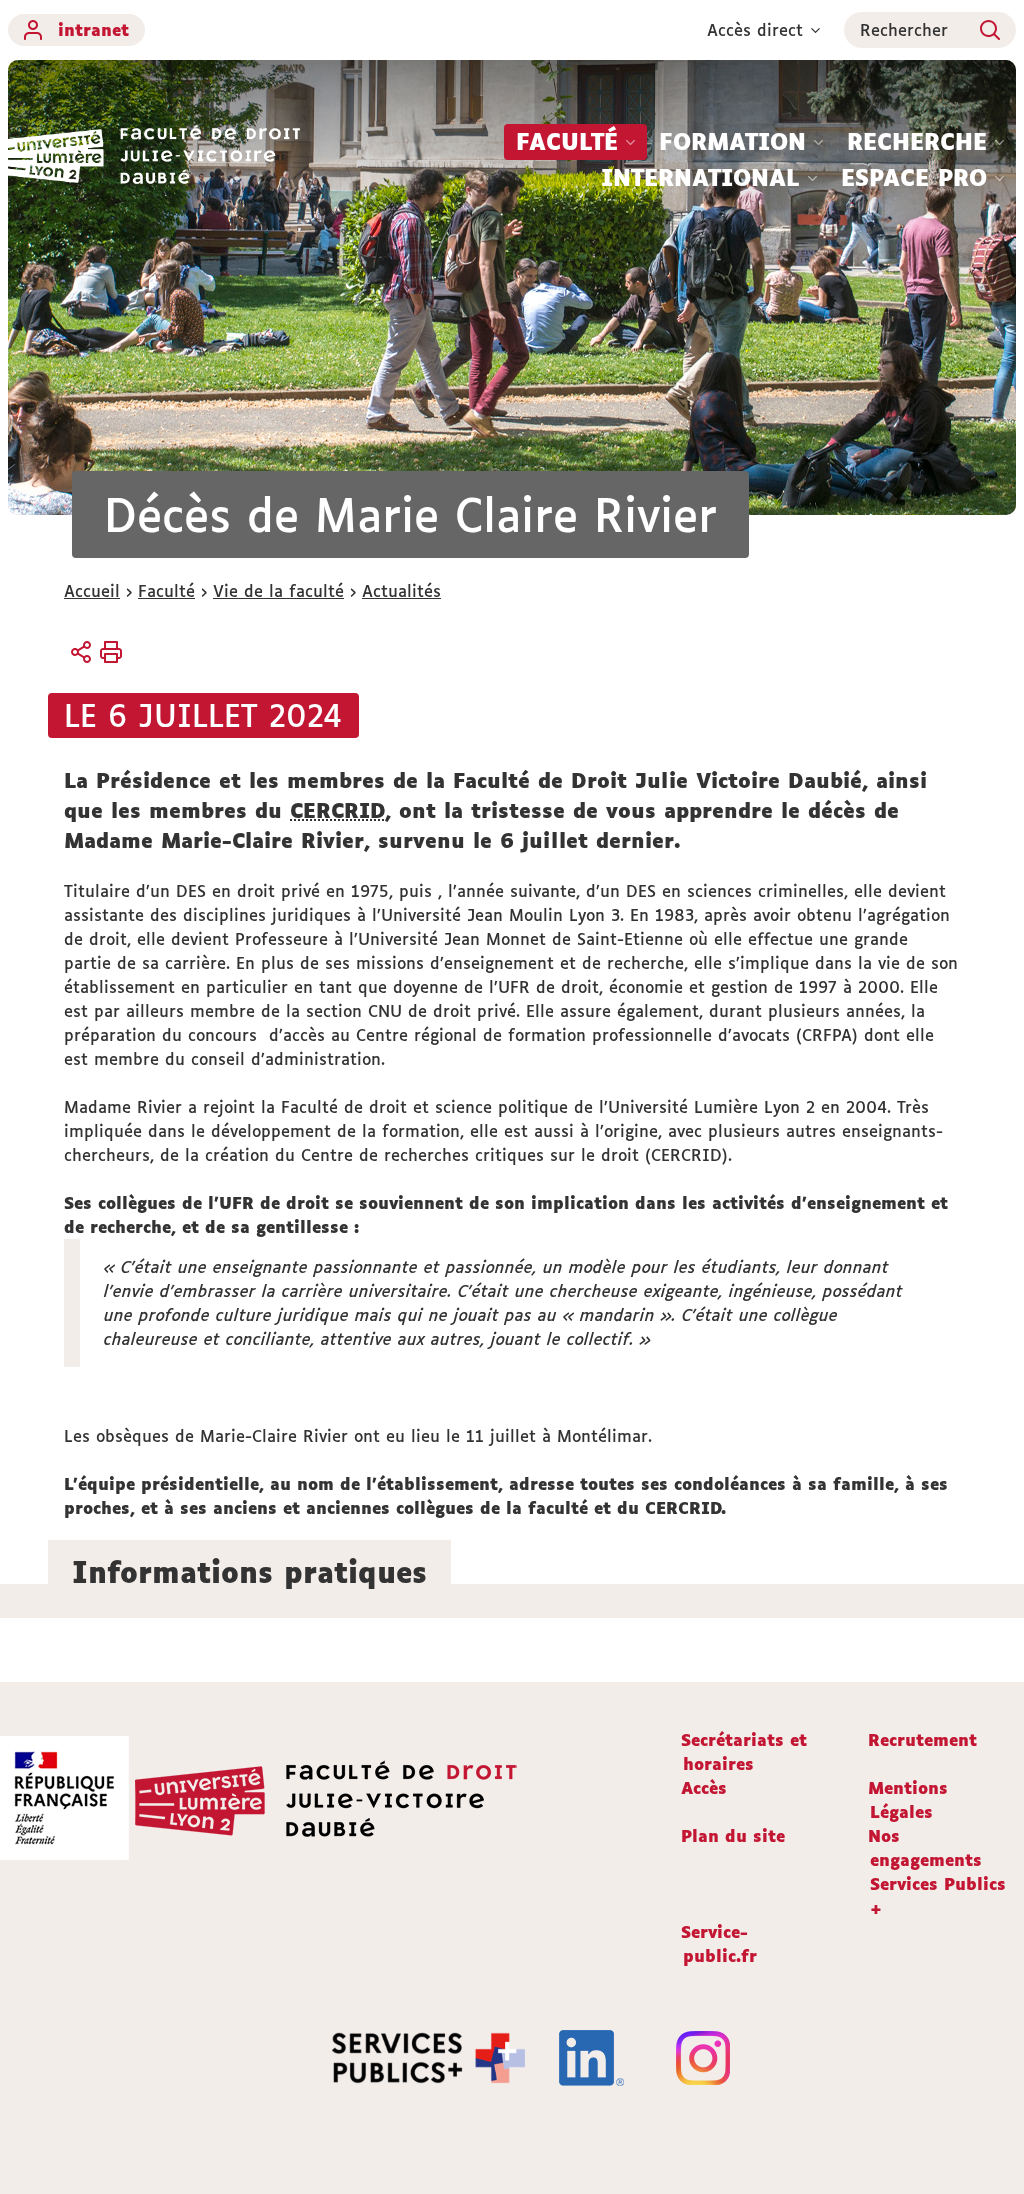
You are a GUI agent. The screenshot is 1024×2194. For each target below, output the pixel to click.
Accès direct (755, 30)
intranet (93, 30)
